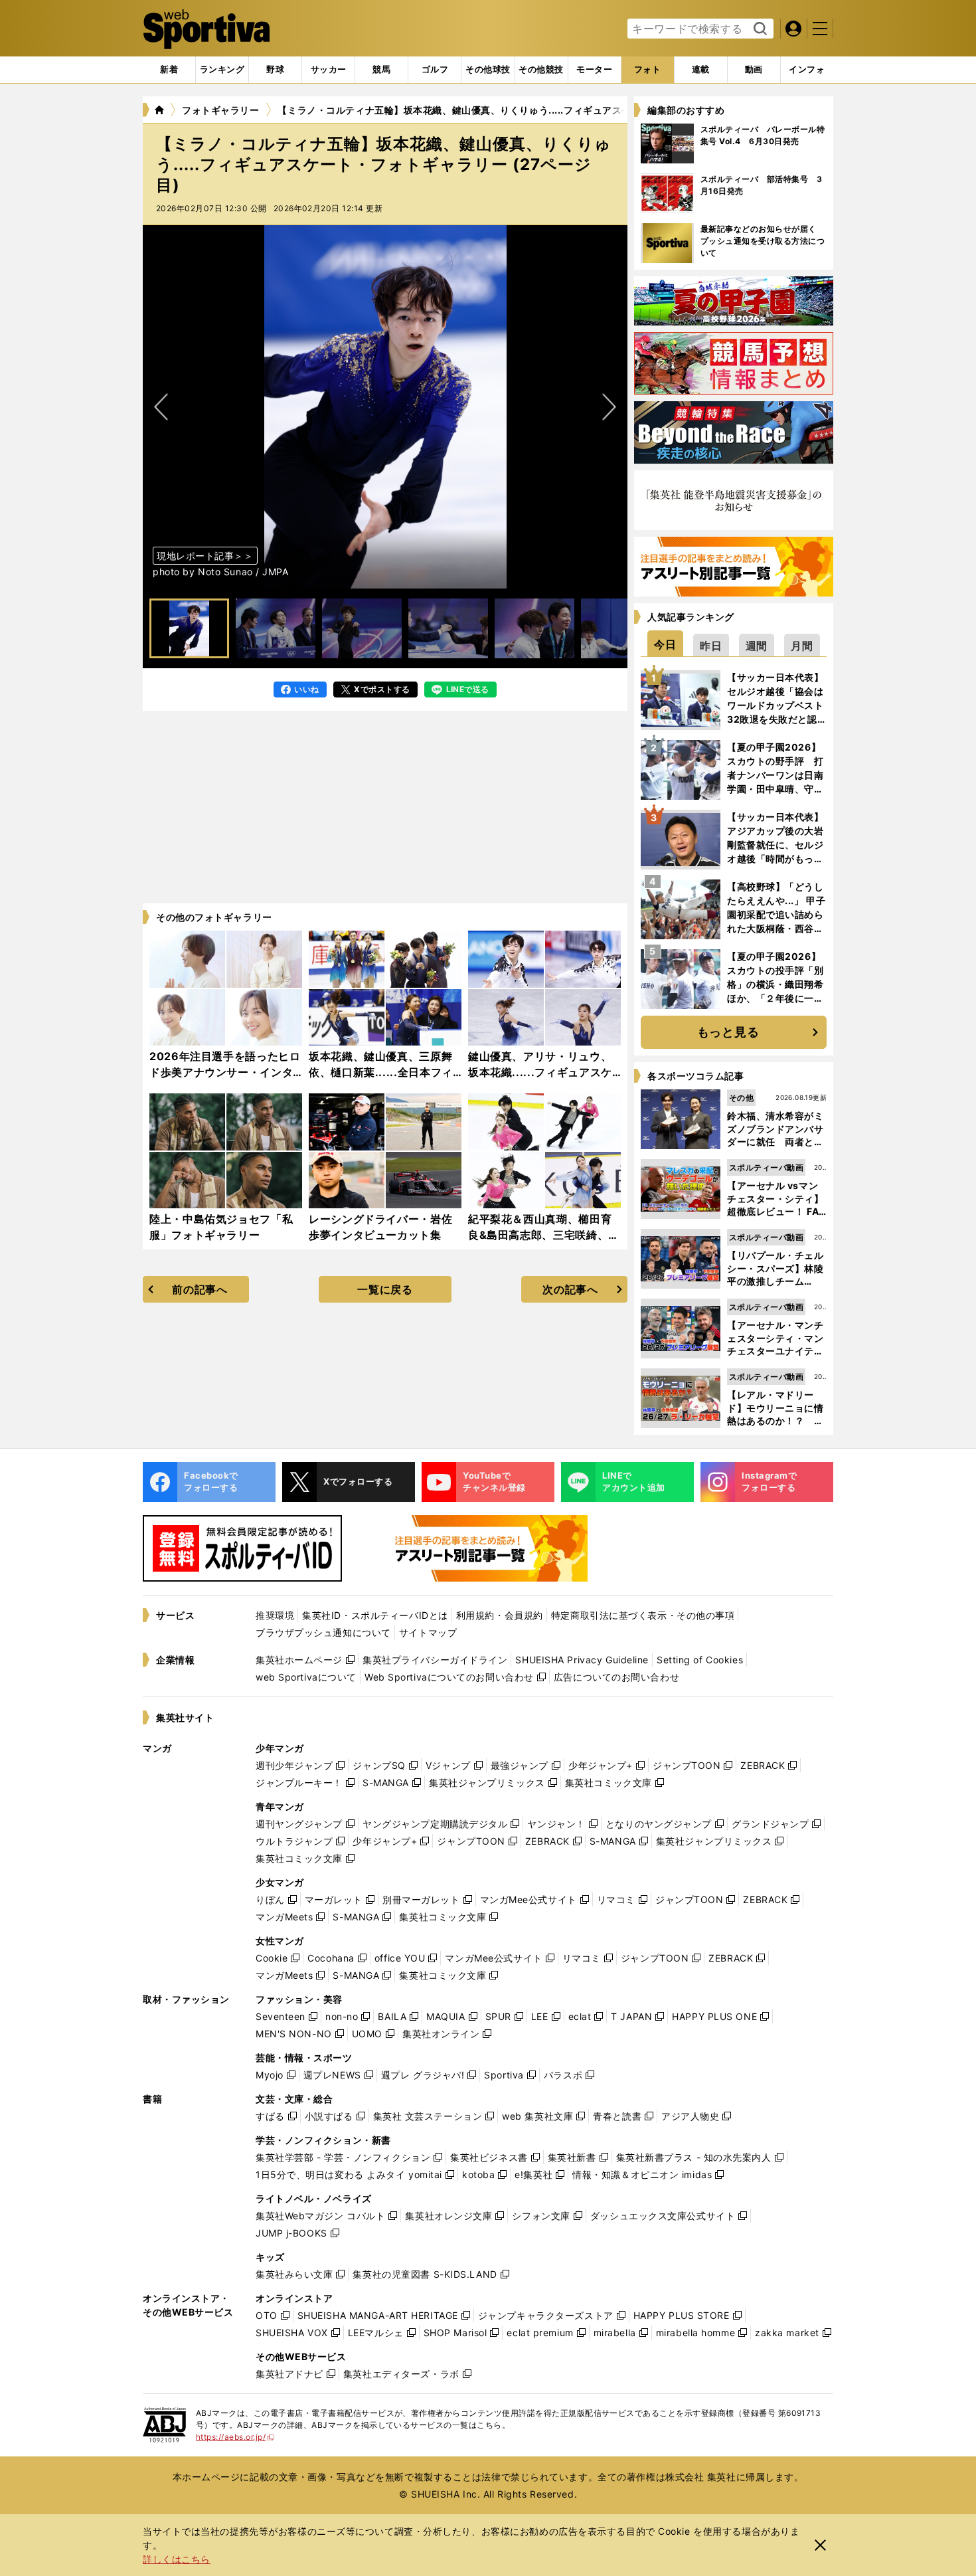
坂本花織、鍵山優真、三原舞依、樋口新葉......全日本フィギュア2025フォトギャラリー (384, 1072)
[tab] (275, 70)
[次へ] (161, 407)
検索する (759, 29)
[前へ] (609, 407)
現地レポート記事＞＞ (205, 556)
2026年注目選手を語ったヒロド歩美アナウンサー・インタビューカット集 (225, 1072)
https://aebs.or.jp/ (235, 2437)
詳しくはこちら (177, 2559)
